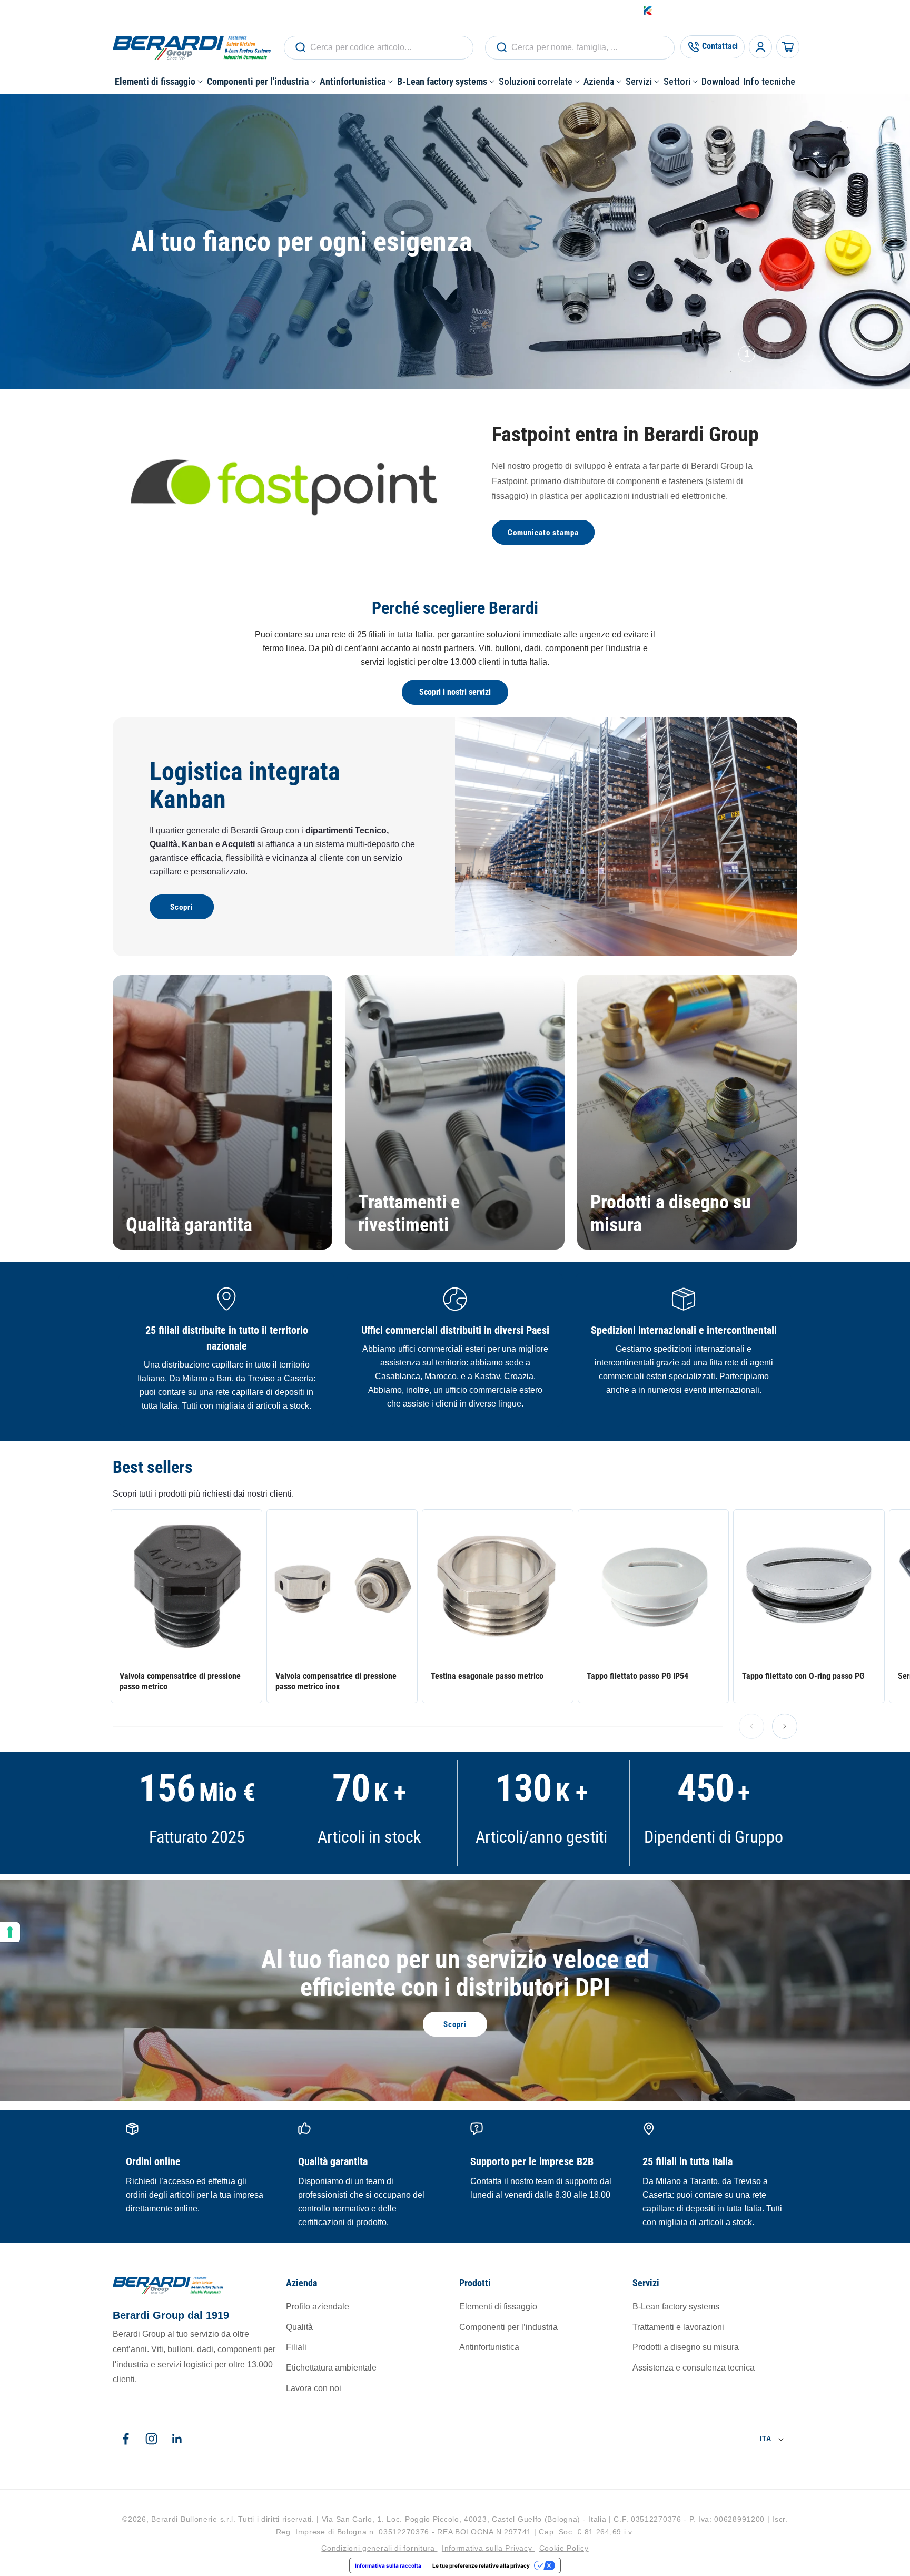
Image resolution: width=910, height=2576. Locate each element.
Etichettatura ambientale (331, 2368)
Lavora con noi (314, 2389)
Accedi (702, 10)
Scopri (182, 907)
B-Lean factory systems (676, 2307)
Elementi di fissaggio (498, 2307)
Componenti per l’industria (508, 2327)
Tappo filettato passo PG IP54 (637, 1675)
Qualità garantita (189, 1225)
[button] (159, 81)
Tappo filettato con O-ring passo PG (803, 1675)
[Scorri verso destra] (785, 1726)
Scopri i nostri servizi (455, 692)
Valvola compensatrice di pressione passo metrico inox (336, 1681)
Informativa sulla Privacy (488, 2548)
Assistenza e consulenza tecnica (694, 2368)
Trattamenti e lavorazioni (678, 2327)
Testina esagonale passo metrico (487, 1675)
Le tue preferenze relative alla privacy (481, 2565)
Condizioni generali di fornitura (379, 2548)
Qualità (299, 2327)
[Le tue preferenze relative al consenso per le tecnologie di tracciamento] (10, 1932)
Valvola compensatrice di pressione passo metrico (180, 1681)
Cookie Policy (564, 2548)
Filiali (296, 2348)
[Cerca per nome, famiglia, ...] (300, 47)
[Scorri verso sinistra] (751, 1726)
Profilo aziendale (318, 2307)
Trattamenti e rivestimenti (409, 1213)
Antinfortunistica (489, 2348)
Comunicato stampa (543, 533)
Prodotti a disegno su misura (671, 1213)
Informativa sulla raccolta (388, 2565)
